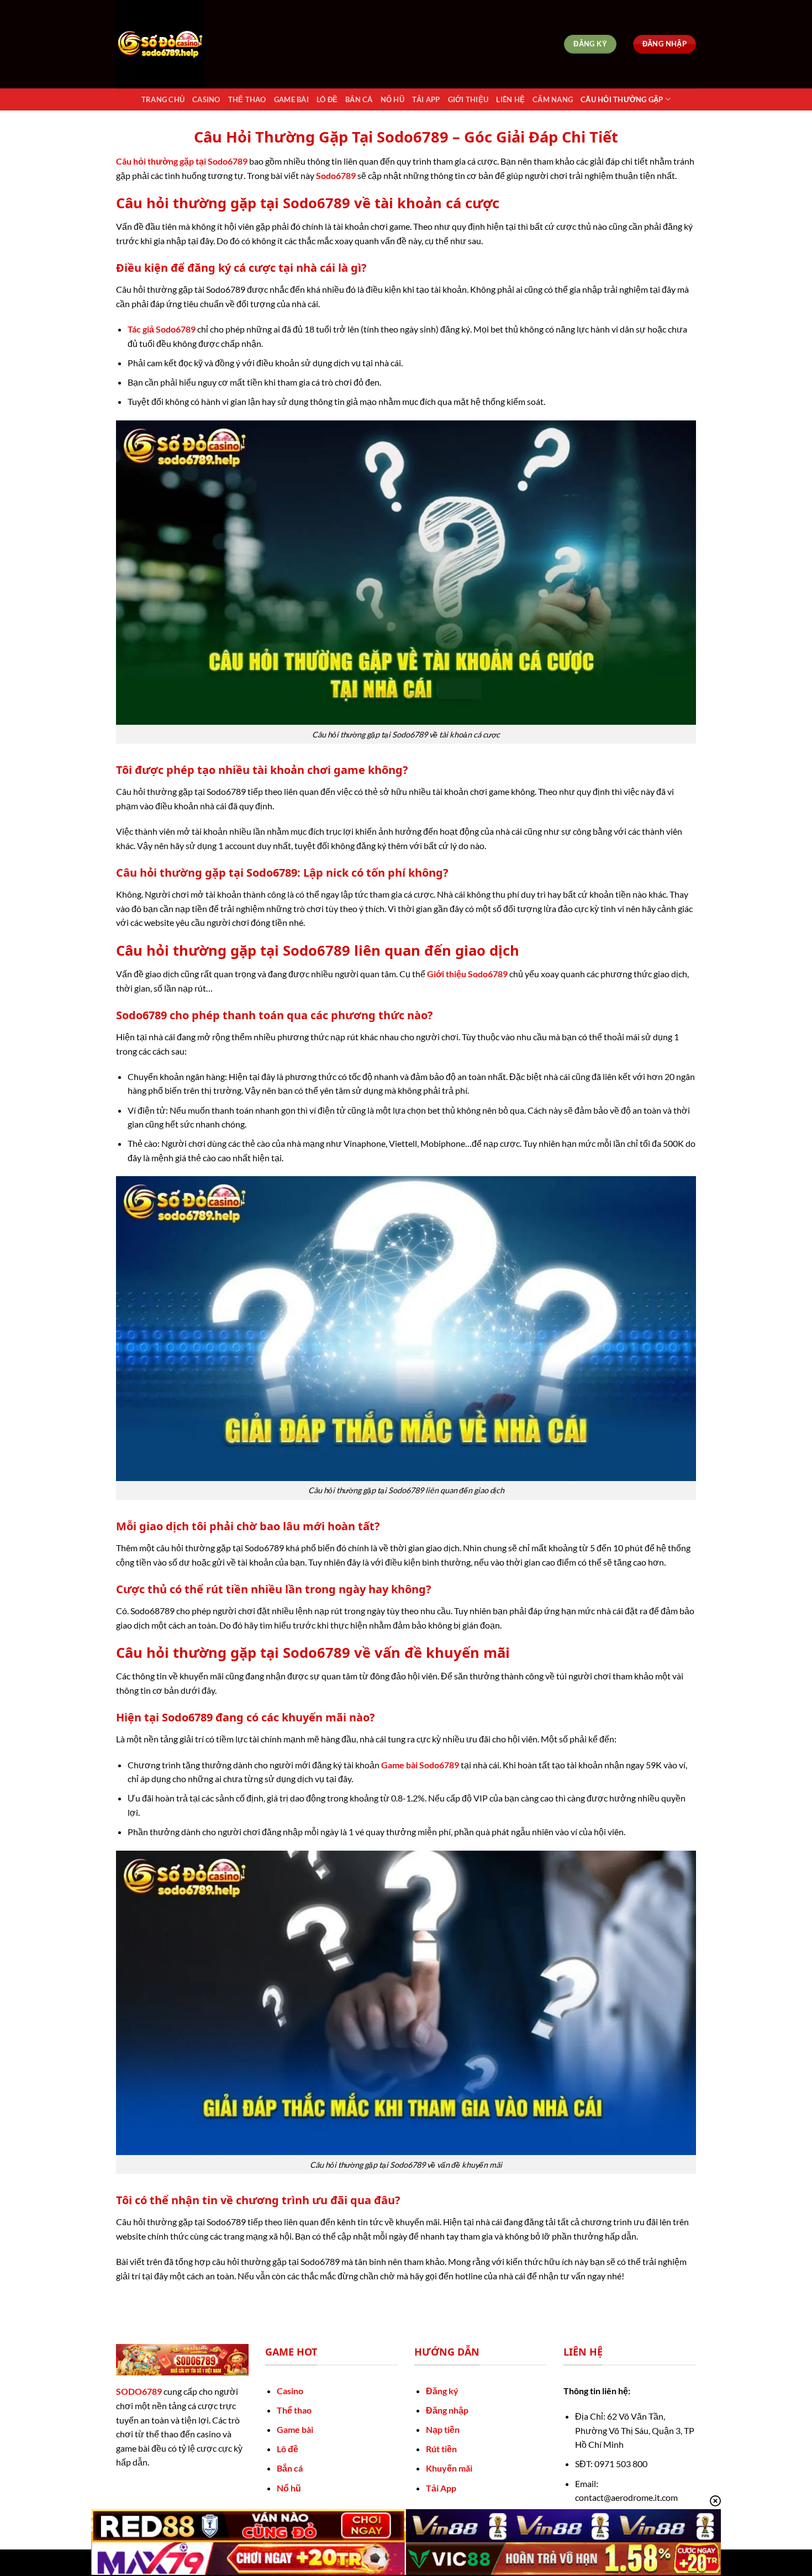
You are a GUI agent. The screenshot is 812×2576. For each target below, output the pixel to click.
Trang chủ (163, 99)
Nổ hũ (289, 2488)
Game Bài (291, 99)
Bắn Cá (359, 99)
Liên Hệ (510, 99)
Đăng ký (442, 2391)
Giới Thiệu (468, 99)
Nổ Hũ (392, 99)
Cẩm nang (553, 99)
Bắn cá (290, 2468)
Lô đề (288, 2449)
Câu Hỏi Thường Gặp (622, 99)
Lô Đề (327, 99)
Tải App (426, 99)
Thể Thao (247, 99)
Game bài (295, 2429)
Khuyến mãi (449, 2468)
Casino (206, 99)
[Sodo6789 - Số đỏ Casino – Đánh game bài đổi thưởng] (171, 44)
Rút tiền (441, 2449)
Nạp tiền (443, 2429)
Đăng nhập (447, 2410)
